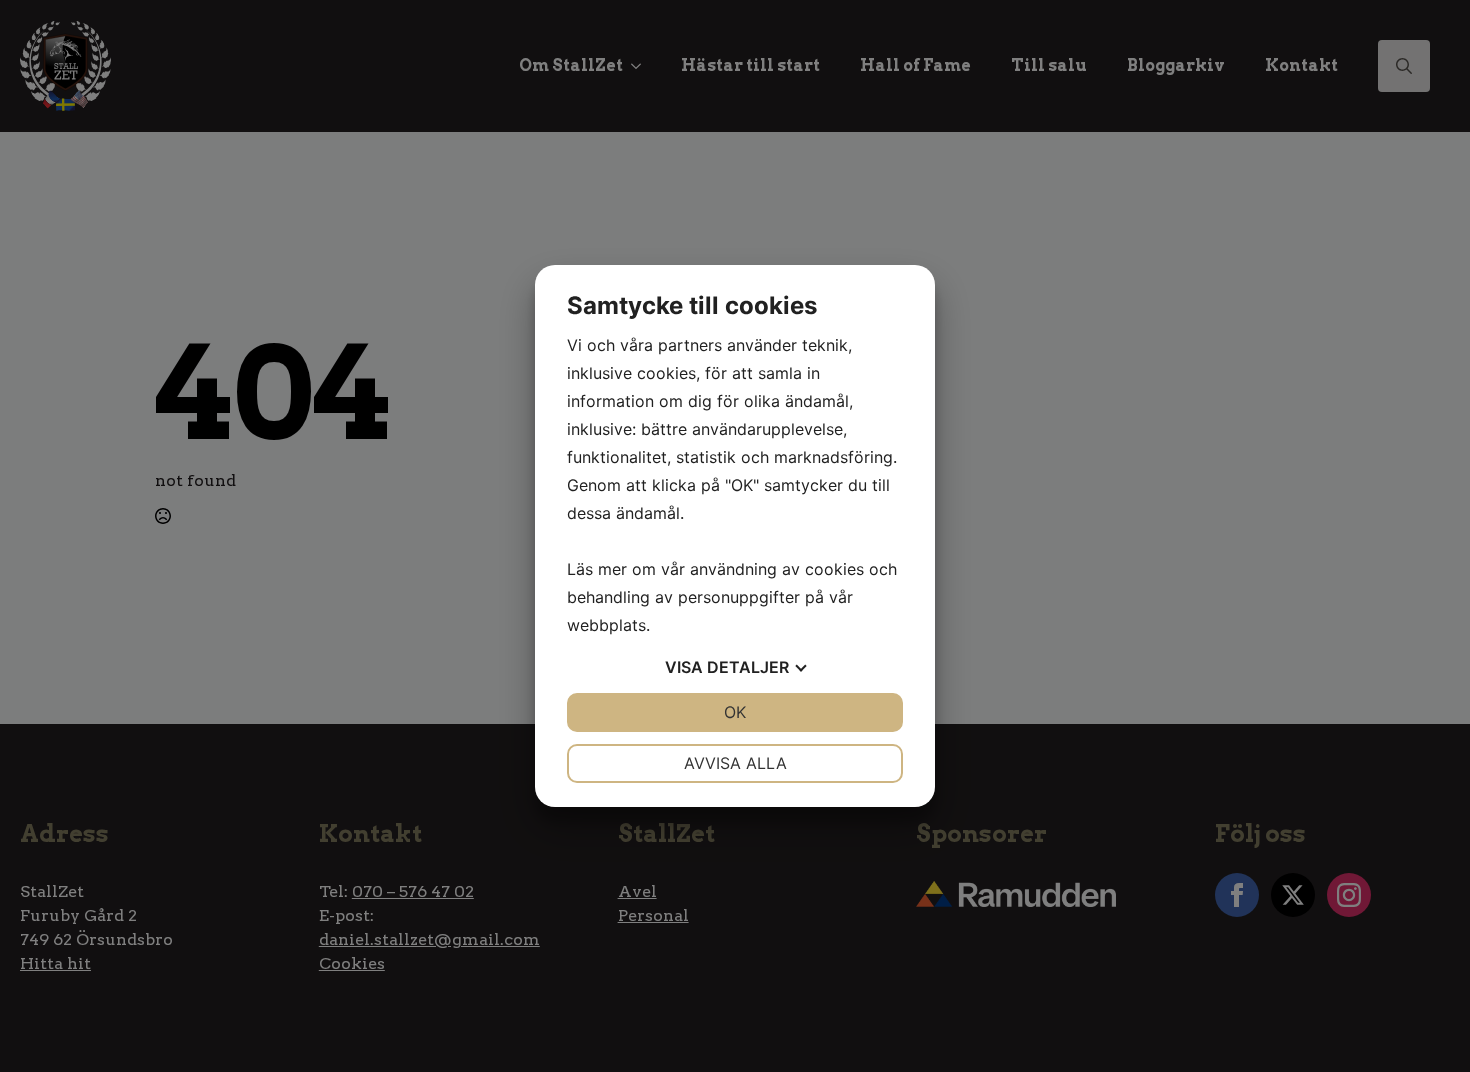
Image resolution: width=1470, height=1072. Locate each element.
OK (735, 712)
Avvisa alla (735, 763)
